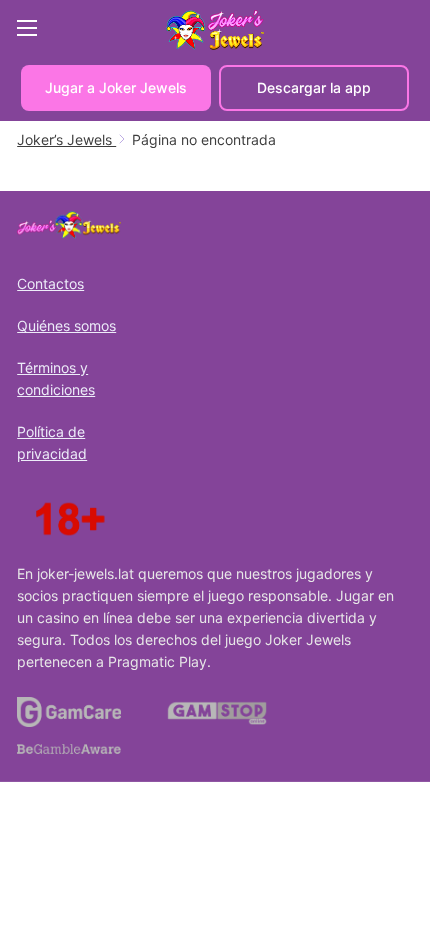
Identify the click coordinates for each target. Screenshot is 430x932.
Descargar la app (314, 87)
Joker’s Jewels (66, 139)
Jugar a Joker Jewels (116, 87)
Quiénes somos (66, 325)
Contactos (50, 283)
